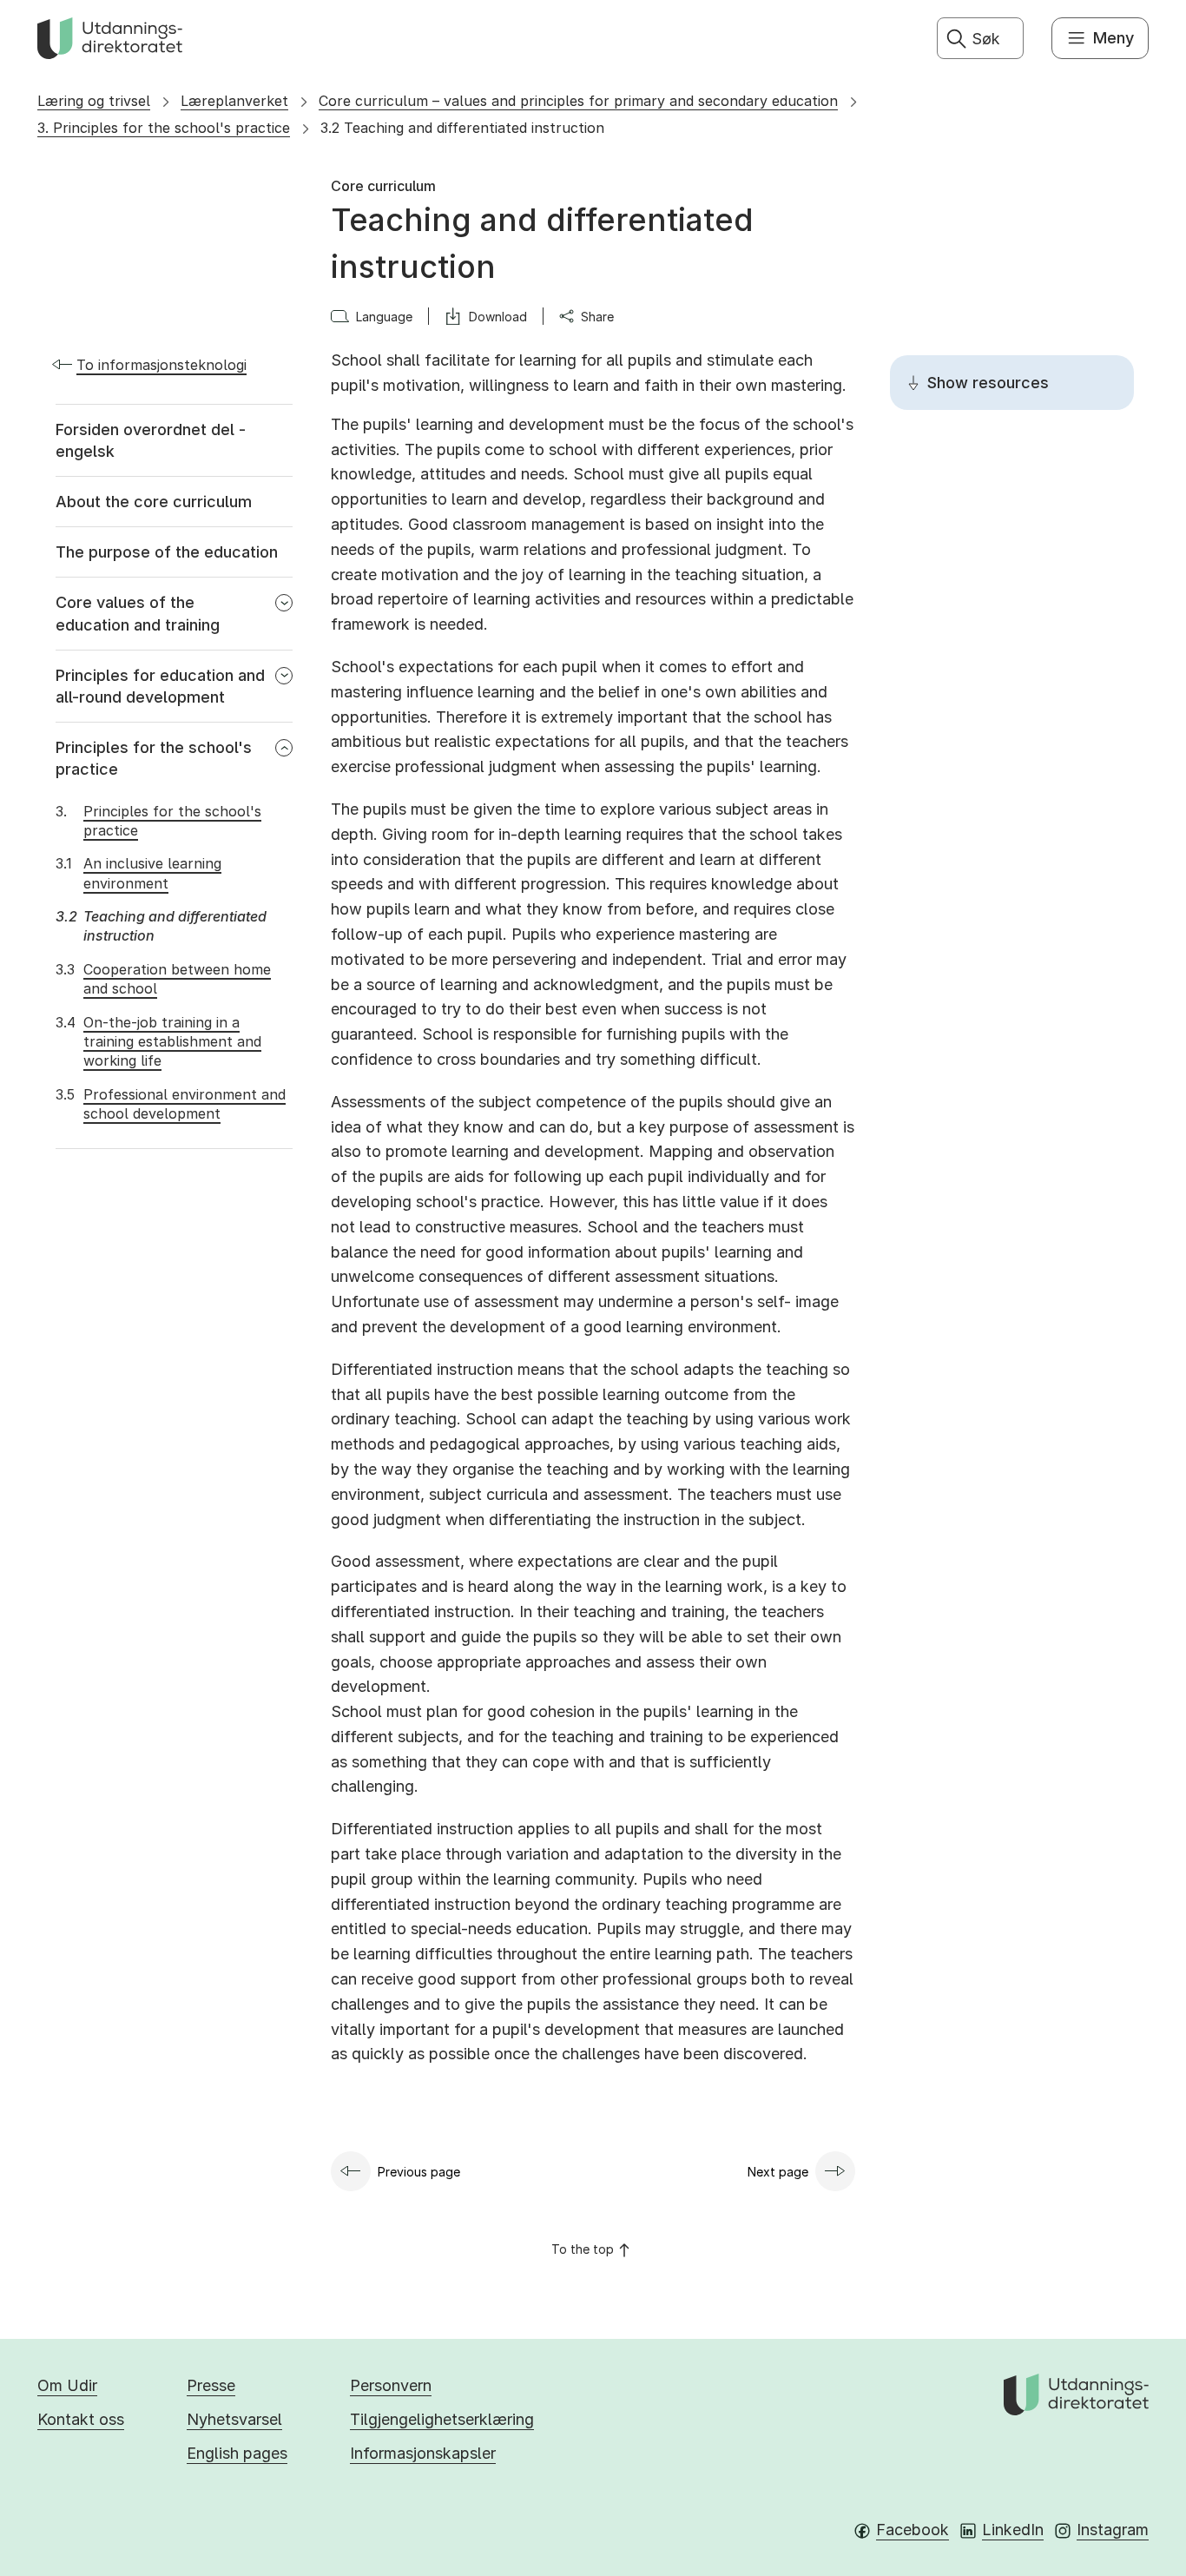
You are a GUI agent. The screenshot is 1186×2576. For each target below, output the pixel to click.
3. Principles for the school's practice (164, 128)
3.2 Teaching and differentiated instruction (462, 128)
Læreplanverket (234, 101)
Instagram (1113, 2530)
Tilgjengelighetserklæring (442, 2419)
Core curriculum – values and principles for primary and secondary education (578, 101)
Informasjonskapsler (423, 2453)
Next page (778, 2172)
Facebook (913, 2530)
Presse (211, 2385)
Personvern (391, 2385)
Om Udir (67, 2385)
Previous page (419, 2172)
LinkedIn (1013, 2530)
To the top (583, 2249)
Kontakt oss (81, 2419)
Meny (1114, 38)
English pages (237, 2453)
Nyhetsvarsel (234, 2419)
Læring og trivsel (94, 101)
